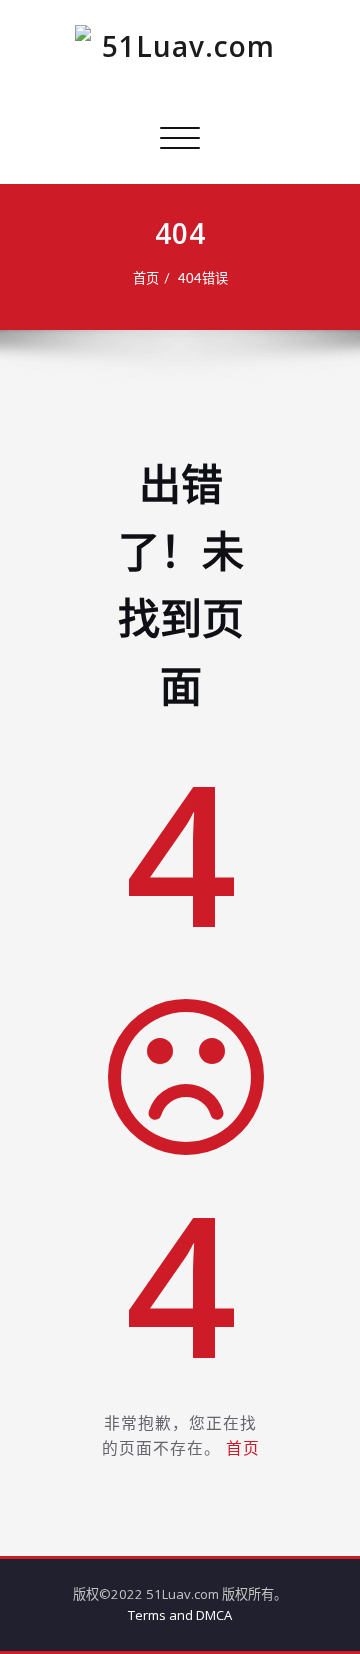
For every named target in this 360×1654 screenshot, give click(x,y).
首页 (146, 279)
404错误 (203, 279)
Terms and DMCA (180, 1615)
